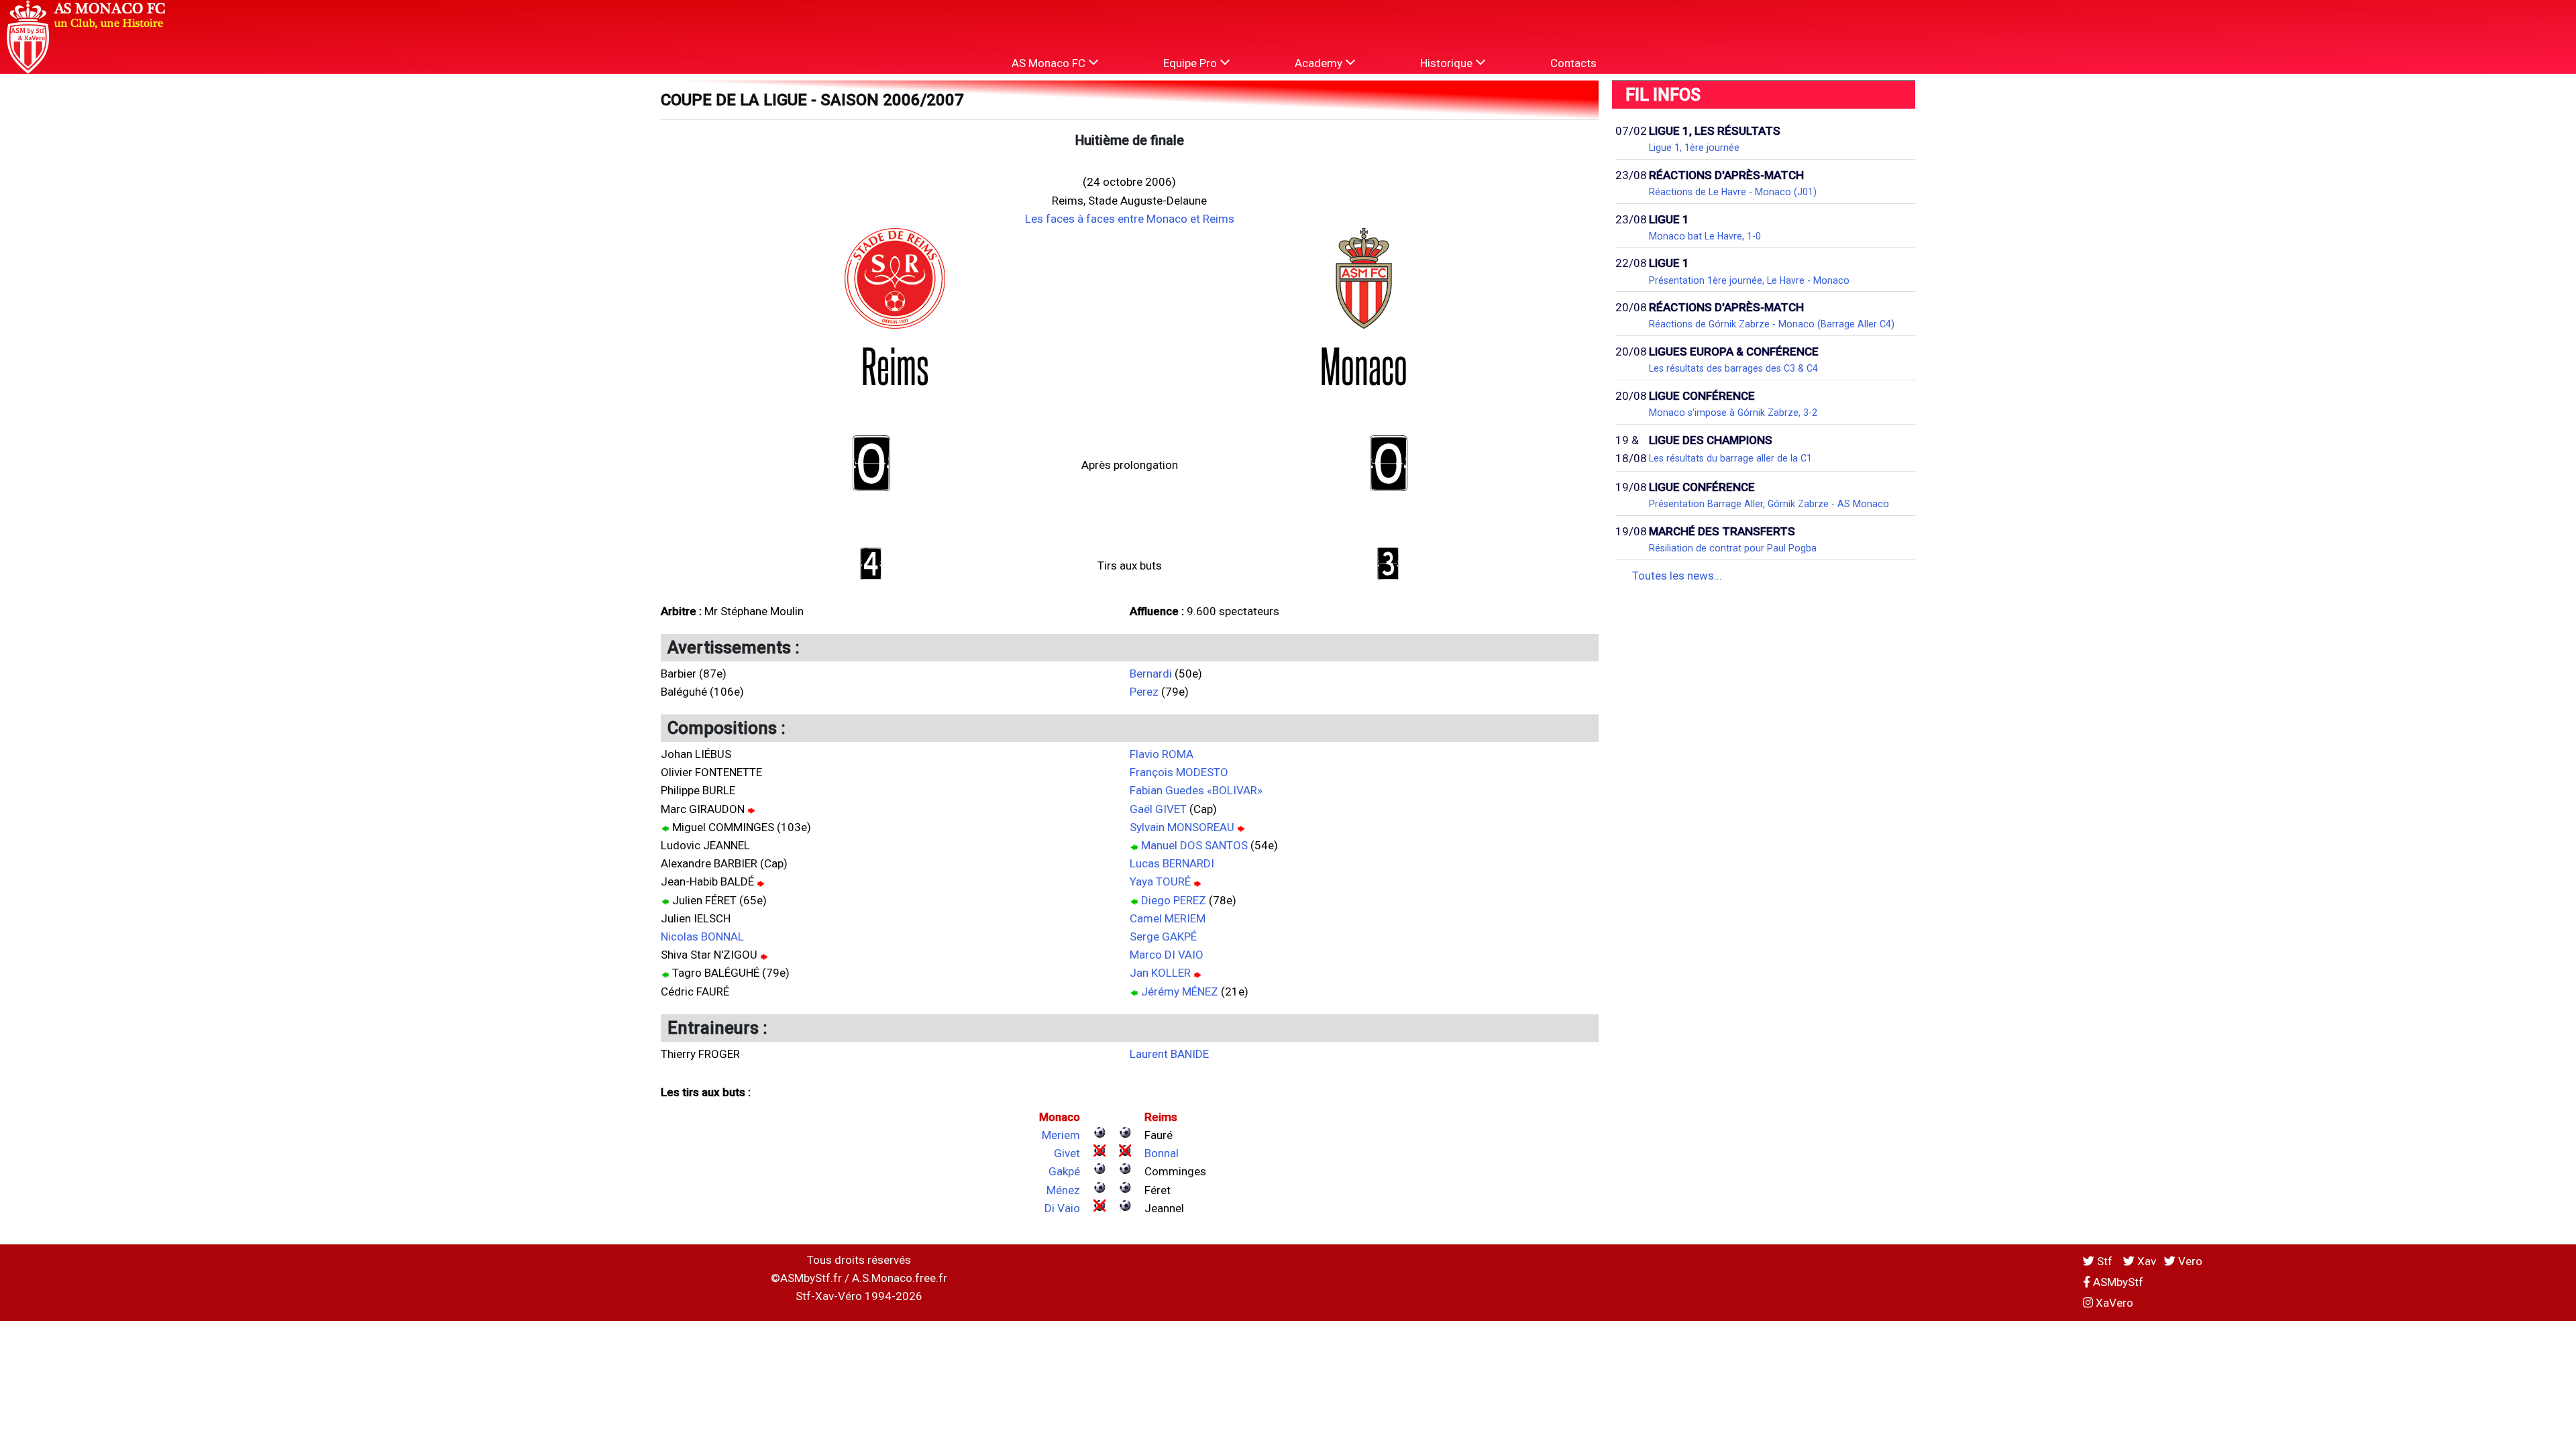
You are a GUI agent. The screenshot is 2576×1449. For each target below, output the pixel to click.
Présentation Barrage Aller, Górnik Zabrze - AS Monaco (1769, 504)
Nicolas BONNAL (702, 936)
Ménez (1063, 1190)
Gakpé (1064, 1171)
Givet (1067, 1153)
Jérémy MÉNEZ (1180, 991)
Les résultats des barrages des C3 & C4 (1733, 368)
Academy (1320, 63)
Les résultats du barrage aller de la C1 (1730, 458)
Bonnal (1162, 1153)
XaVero (2113, 1303)
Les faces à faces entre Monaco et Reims (1130, 219)
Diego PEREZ (1174, 900)
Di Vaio (1062, 1208)
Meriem (1061, 1135)
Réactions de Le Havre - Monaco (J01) (1733, 192)
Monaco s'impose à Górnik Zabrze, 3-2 (1733, 413)
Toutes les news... (1677, 576)
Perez (1144, 692)
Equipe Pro (1191, 63)
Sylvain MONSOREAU (1182, 827)
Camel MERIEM (1168, 918)
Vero (2189, 1261)
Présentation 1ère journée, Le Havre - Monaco (1749, 280)
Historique (1448, 63)
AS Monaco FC (1050, 63)
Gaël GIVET (1158, 809)
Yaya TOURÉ (1160, 881)
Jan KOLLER (1160, 973)
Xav (2145, 1261)
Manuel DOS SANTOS (1194, 845)
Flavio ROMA (1162, 754)
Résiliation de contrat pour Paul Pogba (1733, 548)
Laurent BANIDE (1169, 1054)
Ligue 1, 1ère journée (1694, 148)
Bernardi (1151, 674)
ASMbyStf (2117, 1282)
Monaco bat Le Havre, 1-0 (1705, 236)
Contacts (1573, 63)
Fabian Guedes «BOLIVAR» (1196, 790)
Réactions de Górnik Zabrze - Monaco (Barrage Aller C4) (1772, 324)
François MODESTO (1179, 772)
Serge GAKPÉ (1163, 936)
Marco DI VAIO (1167, 955)
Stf (2105, 1261)
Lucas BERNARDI (1172, 863)
